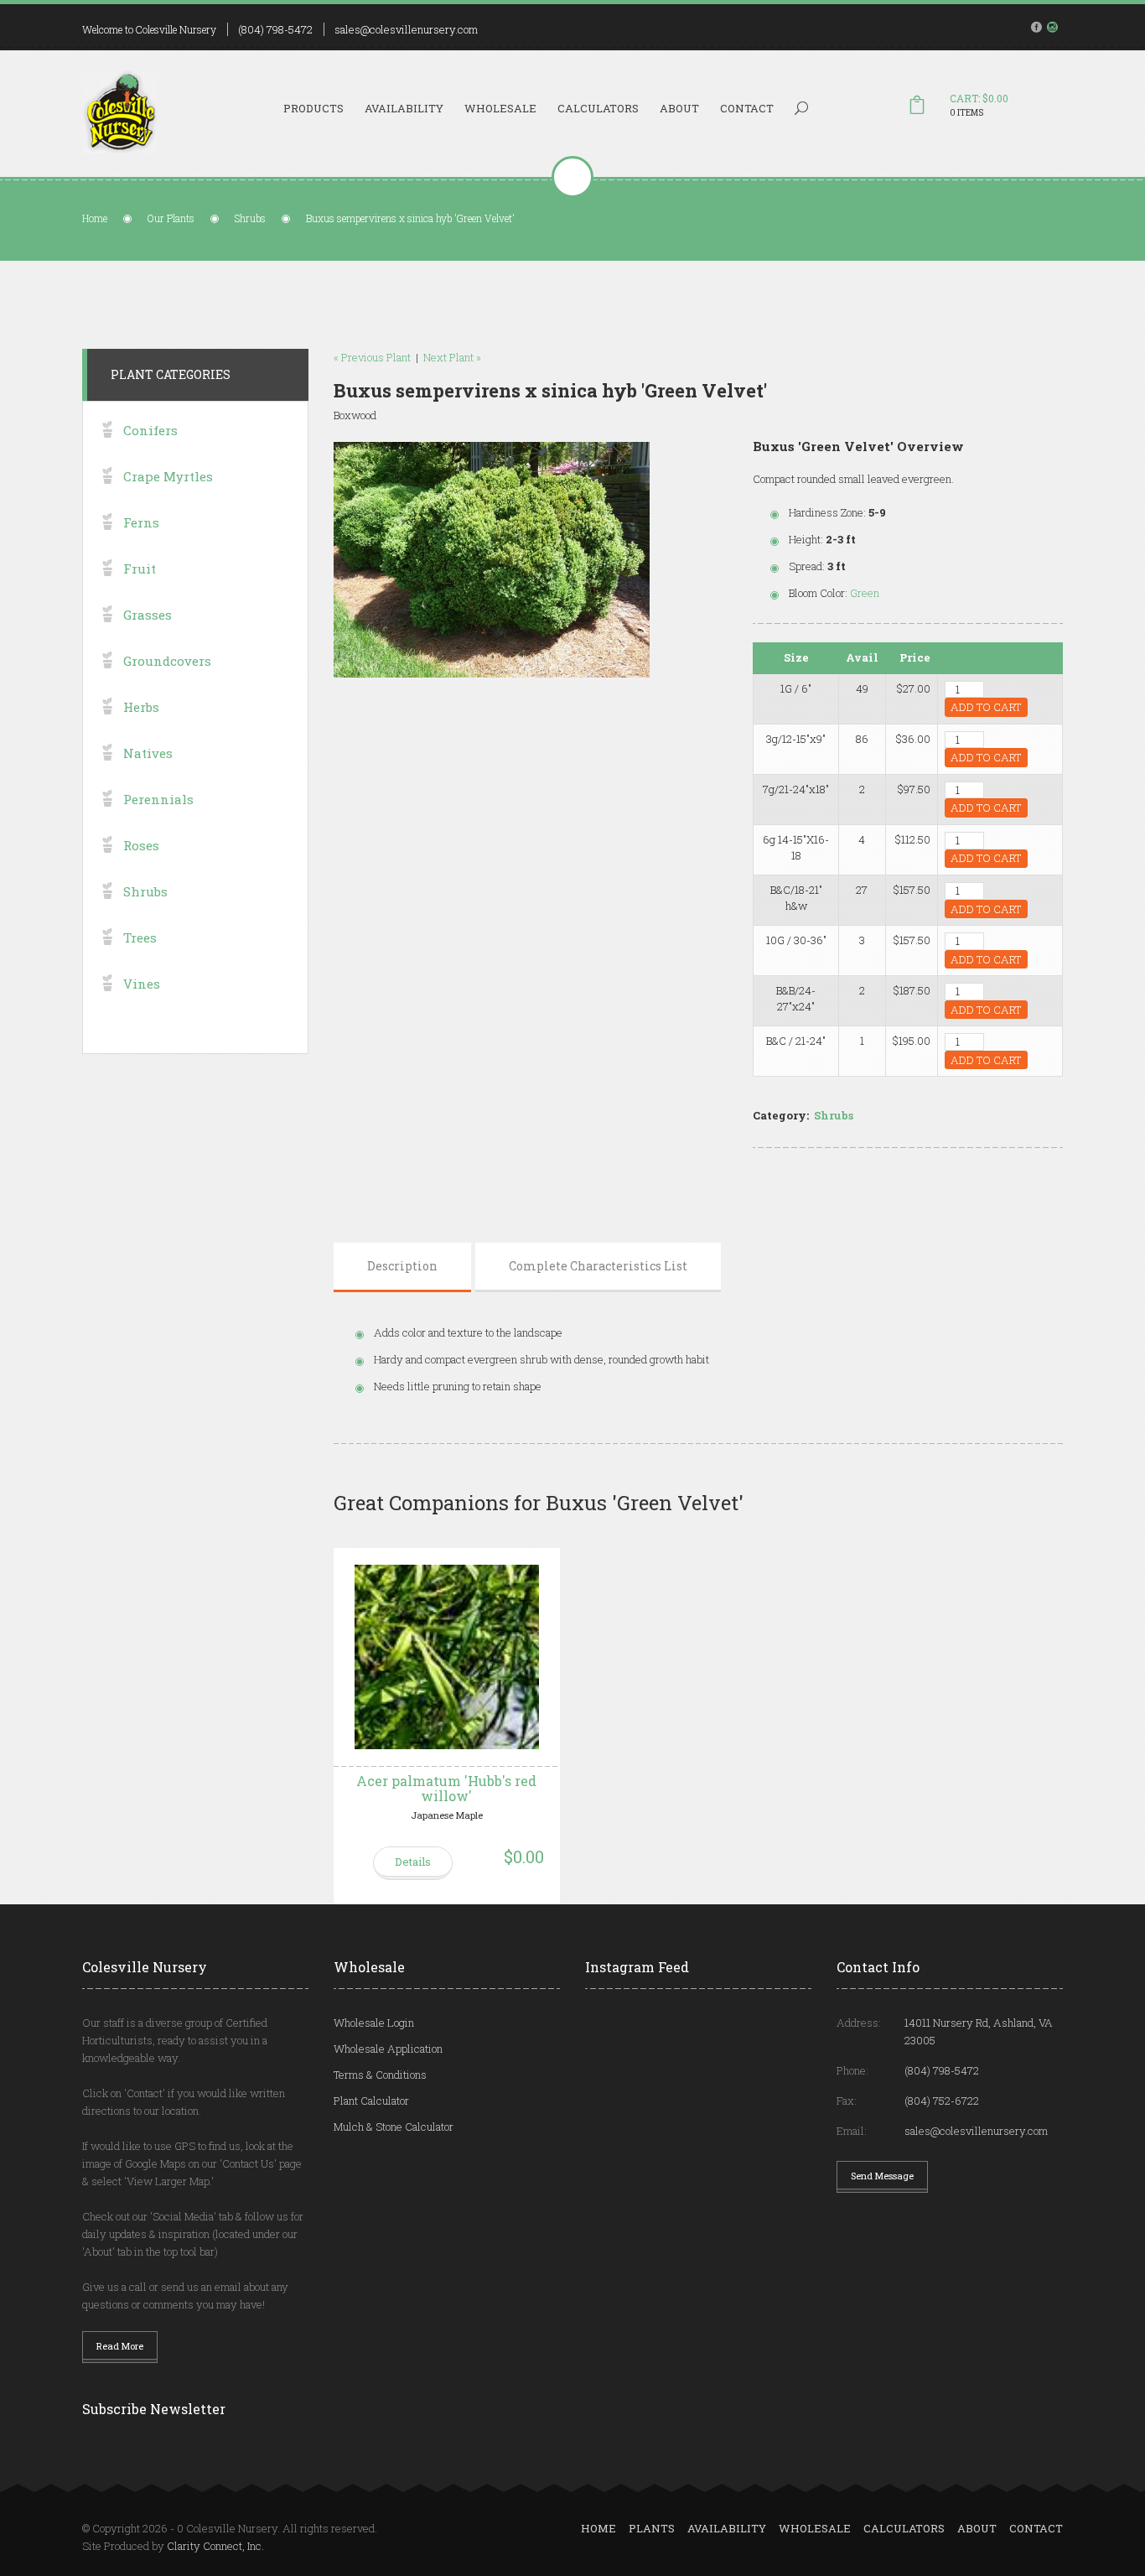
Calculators (598, 108)
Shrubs (250, 218)
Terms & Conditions (380, 2075)
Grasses (148, 615)
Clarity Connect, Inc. (215, 2546)
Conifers (150, 430)
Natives (148, 753)
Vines (142, 984)
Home (95, 218)
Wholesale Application (388, 2049)
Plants (652, 2528)
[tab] (402, 1266)
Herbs (141, 707)
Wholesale (500, 108)
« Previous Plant (372, 357)
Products (313, 108)
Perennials (158, 799)
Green (865, 593)
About (679, 108)
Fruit (140, 569)
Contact (747, 108)
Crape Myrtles (168, 476)
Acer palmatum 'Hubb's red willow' (446, 1788)
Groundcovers (167, 661)
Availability (404, 108)
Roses (141, 845)
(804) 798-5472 (275, 29)
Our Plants (171, 218)
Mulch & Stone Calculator (394, 2127)
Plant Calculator (371, 2101)
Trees (140, 937)
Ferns (141, 522)
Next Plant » (452, 357)
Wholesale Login (374, 2023)
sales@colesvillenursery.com (406, 29)
